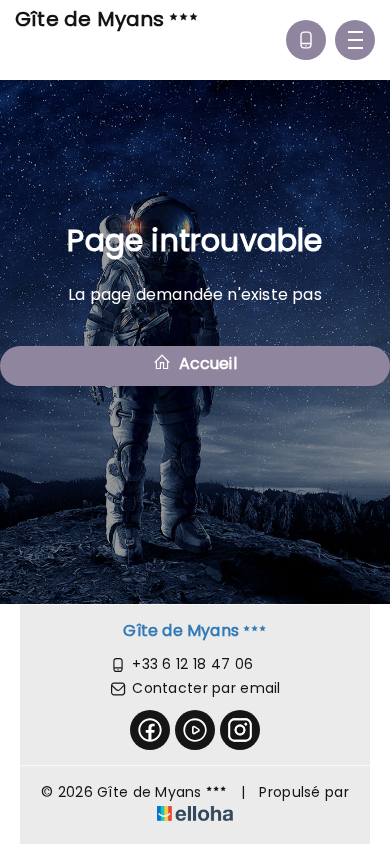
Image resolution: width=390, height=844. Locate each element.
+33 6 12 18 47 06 (192, 664)
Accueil (205, 363)
